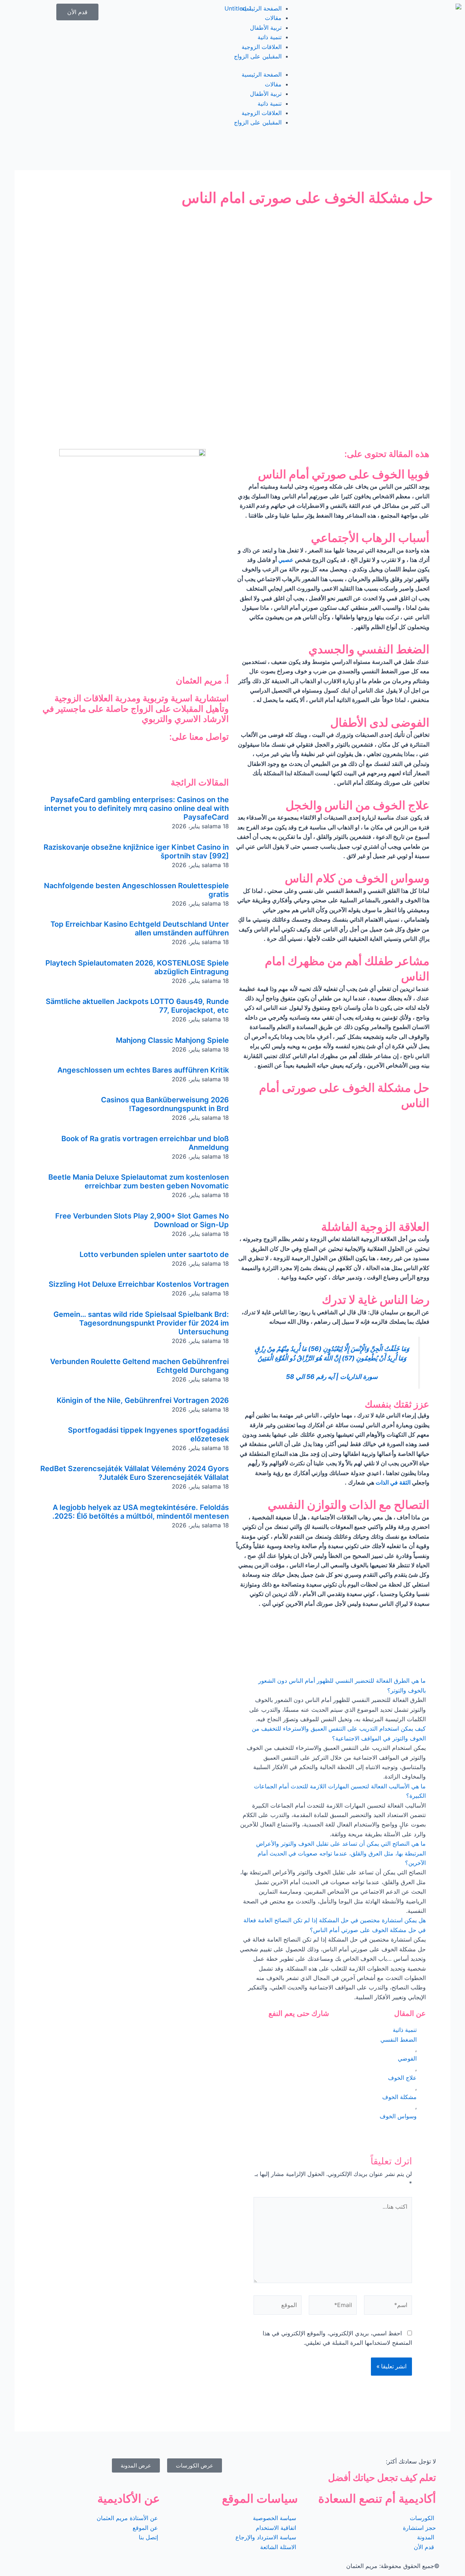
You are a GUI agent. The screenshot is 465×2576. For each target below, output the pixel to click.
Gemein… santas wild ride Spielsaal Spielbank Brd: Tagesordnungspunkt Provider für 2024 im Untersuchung (141, 1323)
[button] (333, 1685)
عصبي (286, 560)
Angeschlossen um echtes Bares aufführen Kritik (143, 1070)
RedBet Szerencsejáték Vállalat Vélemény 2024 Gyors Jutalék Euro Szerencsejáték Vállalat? (135, 1473)
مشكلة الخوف (399, 2097)
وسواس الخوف (398, 2116)
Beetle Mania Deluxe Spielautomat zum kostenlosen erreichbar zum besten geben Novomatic (139, 1181)
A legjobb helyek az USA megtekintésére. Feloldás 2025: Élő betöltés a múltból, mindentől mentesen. (141, 1512)
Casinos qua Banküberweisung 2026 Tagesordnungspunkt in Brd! (165, 1104)
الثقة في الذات (393, 1482)
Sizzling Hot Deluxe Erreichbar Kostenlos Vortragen (139, 1284)
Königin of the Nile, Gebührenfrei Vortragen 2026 (143, 1400)
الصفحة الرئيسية (262, 8)
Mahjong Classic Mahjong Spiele (172, 1040)
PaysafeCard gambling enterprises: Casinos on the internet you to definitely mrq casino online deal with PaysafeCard (137, 808)
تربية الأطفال (266, 28)
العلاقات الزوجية (262, 47)
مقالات (273, 18)
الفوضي (407, 2058)
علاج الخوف (402, 2078)
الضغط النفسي (399, 2040)
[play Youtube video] (333, 1165)
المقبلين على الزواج (258, 56)
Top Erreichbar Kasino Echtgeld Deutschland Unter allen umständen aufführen (140, 928)
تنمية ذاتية (270, 37)
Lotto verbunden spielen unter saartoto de (154, 1254)
